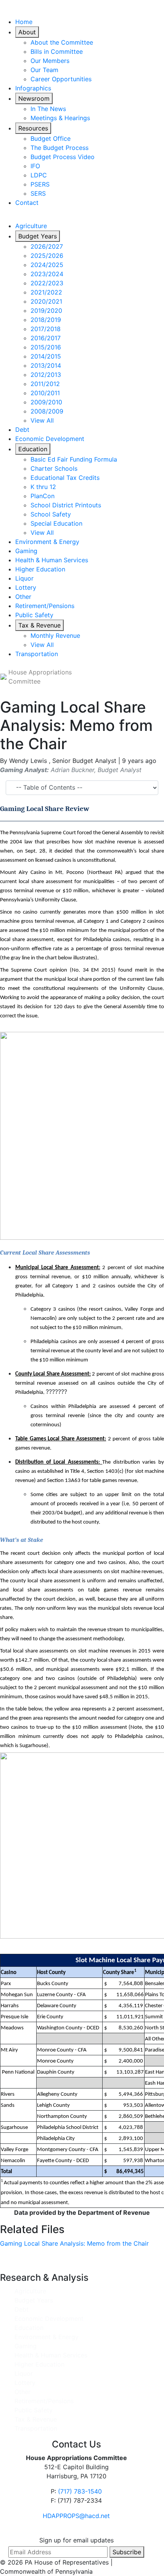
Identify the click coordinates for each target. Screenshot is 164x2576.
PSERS (40, 184)
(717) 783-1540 (80, 2491)
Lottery (26, 587)
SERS (38, 193)
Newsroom (34, 98)
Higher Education (40, 569)
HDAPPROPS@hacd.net (76, 2516)
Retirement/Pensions (45, 606)
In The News (48, 109)
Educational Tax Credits (65, 478)
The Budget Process (59, 148)
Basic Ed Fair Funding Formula (74, 459)
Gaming (26, 551)
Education (33, 449)
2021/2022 (46, 292)
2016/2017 (46, 338)
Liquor (24, 578)
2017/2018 (46, 329)
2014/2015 (46, 356)
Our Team (44, 70)
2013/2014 (46, 365)
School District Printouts (66, 505)
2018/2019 (46, 320)
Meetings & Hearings (60, 118)
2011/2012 (45, 384)
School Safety (51, 514)
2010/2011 (45, 393)
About (27, 32)
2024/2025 (47, 265)
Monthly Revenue (55, 636)
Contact (27, 203)
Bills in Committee (57, 51)
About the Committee (62, 42)
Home (24, 22)
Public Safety (34, 615)
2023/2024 (47, 274)
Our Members (50, 61)
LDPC (39, 175)
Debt (22, 430)
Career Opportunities (61, 79)
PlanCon (43, 496)
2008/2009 (47, 411)
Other (23, 597)
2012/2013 (46, 375)
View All (42, 420)
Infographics (33, 88)
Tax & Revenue (39, 625)
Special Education (56, 523)
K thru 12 (43, 487)
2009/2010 (46, 402)
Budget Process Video (63, 157)
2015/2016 (46, 347)
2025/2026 (47, 256)
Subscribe (127, 2552)
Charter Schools (54, 468)
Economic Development (50, 439)
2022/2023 (47, 283)
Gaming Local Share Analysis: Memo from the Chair (74, 2243)
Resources (33, 128)
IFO (35, 166)
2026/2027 (47, 246)
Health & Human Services (52, 560)
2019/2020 (46, 311)
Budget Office (51, 138)
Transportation (37, 654)
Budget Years (38, 236)
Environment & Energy (47, 542)
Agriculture (31, 226)
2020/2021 (46, 301)
